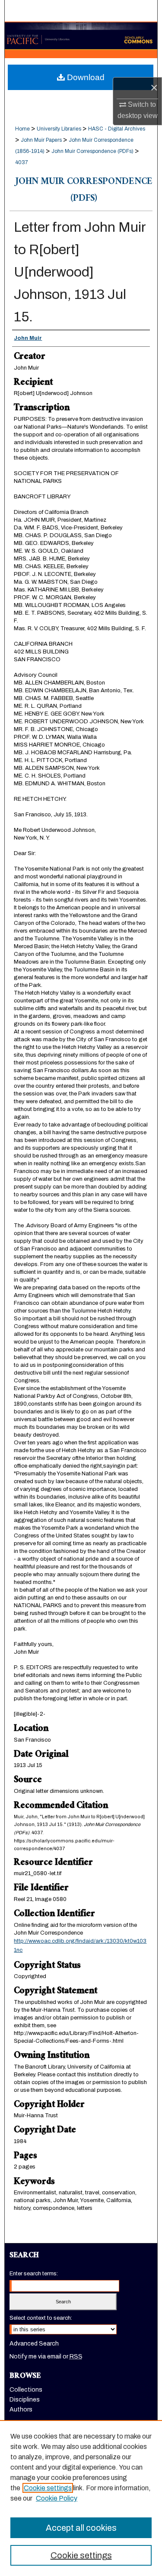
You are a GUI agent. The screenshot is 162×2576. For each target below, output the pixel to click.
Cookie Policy (57, 2498)
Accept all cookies (81, 2528)
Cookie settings (48, 2488)
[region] (81, 2498)
